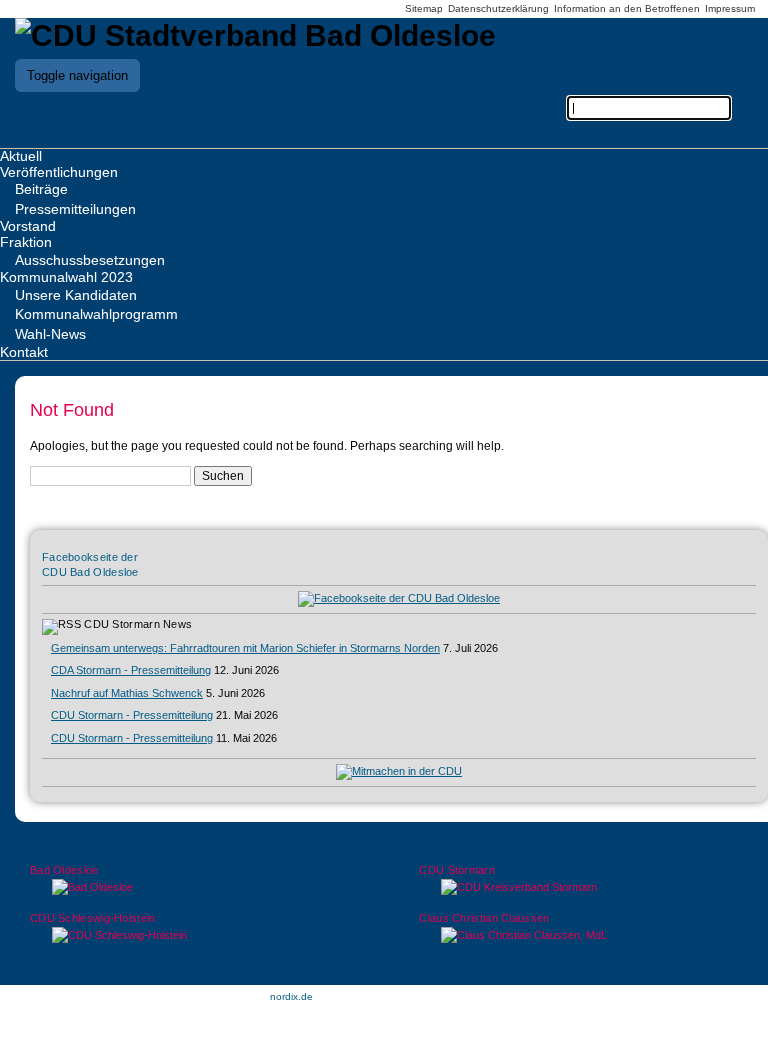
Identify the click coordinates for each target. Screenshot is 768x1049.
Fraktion (26, 242)
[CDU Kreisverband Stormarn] (578, 887)
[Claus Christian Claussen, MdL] (578, 935)
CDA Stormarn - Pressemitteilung (131, 670)
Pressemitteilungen (75, 209)
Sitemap (424, 8)
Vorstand (28, 226)
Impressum (730, 8)
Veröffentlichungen (59, 172)
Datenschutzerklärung (498, 8)
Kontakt (24, 352)
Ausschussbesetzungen (90, 260)
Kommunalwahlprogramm (96, 314)
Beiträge (41, 189)
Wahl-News (50, 334)
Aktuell (21, 156)
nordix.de (291, 996)
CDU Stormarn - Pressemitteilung (132, 715)
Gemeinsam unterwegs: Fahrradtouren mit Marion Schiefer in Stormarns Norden (245, 648)
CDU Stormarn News (138, 624)
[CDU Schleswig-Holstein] (189, 935)
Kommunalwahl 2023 (66, 277)
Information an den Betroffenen (627, 8)
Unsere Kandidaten (76, 295)
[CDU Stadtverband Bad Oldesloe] (255, 35)
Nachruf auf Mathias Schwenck (127, 693)
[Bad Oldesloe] (189, 887)
